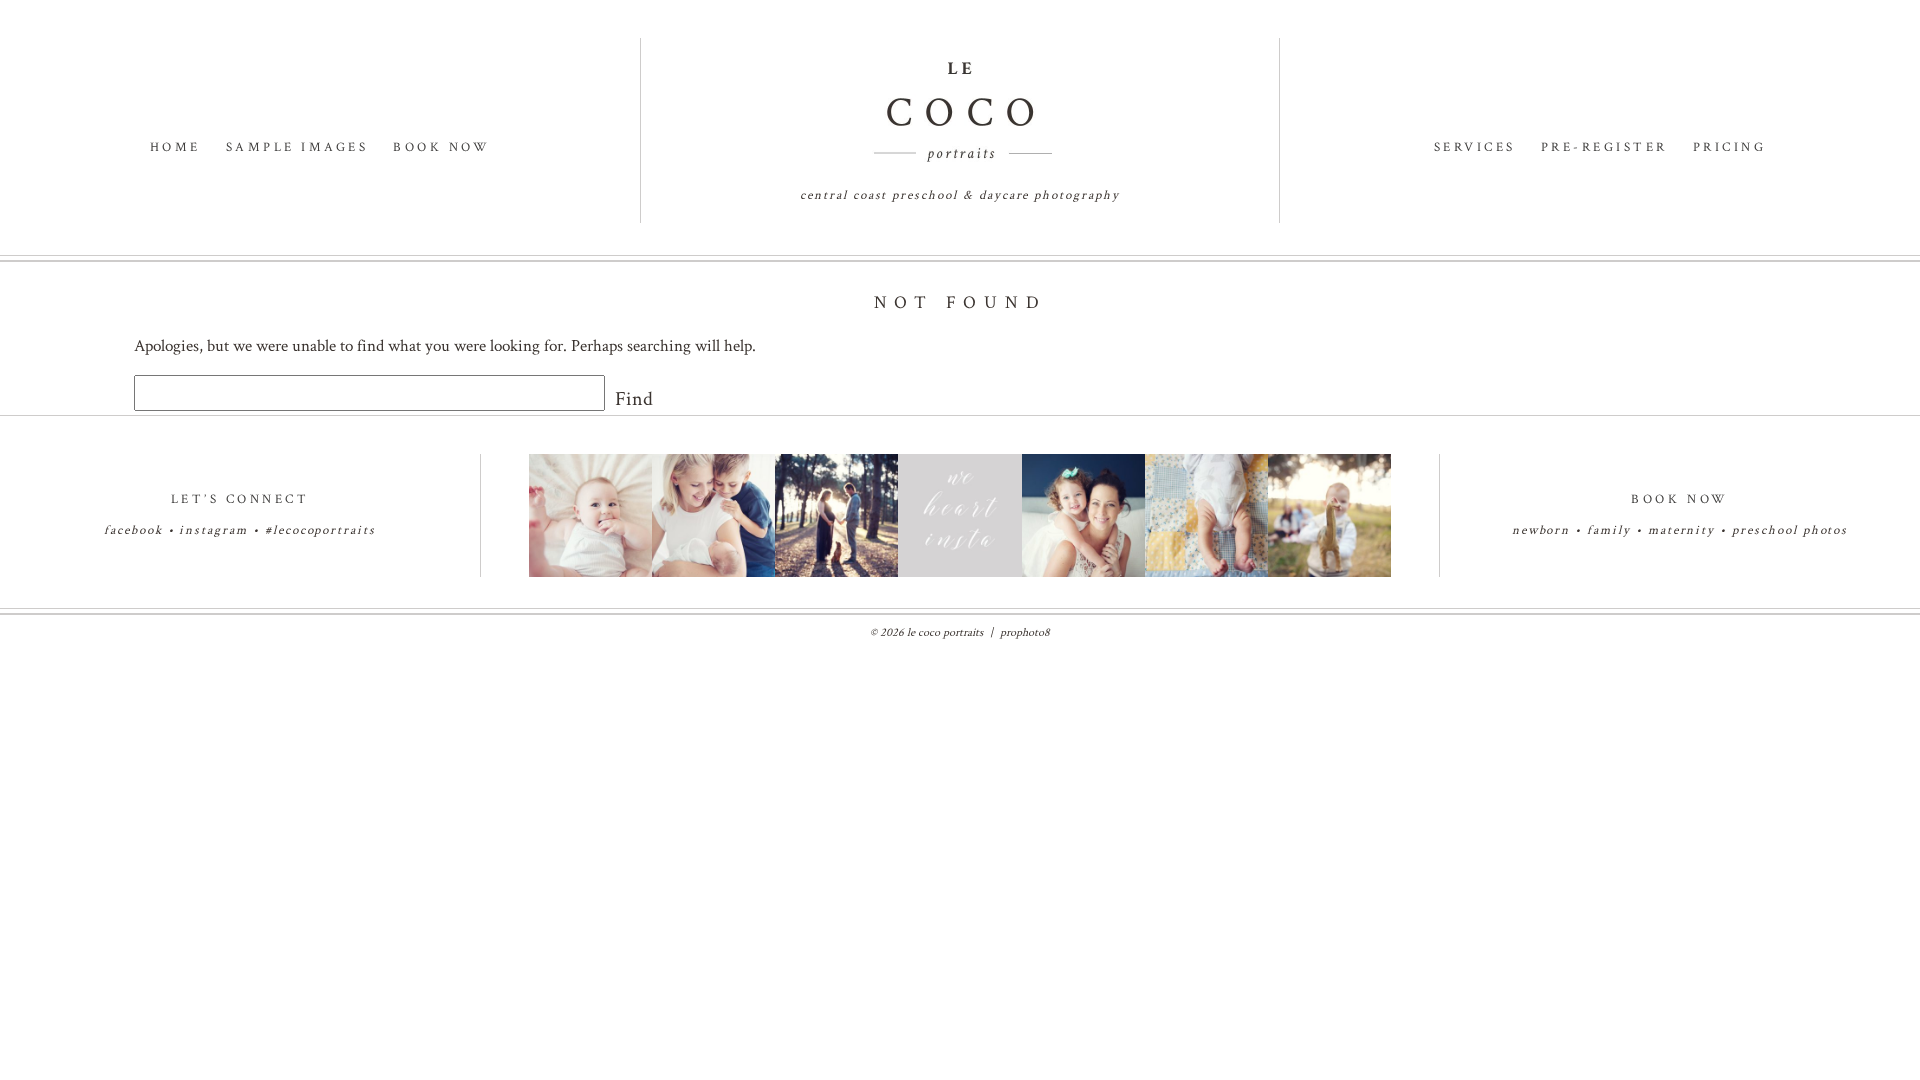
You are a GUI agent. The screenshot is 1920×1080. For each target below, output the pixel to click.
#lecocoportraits (320, 530)
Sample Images (297, 147)
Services (1475, 147)
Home (175, 147)
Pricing (1730, 147)
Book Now (441, 147)
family (1609, 530)
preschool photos (1790, 530)
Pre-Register (1604, 147)
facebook (133, 530)
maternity (1684, 530)
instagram (213, 530)
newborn (1541, 530)
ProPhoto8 (1025, 632)
